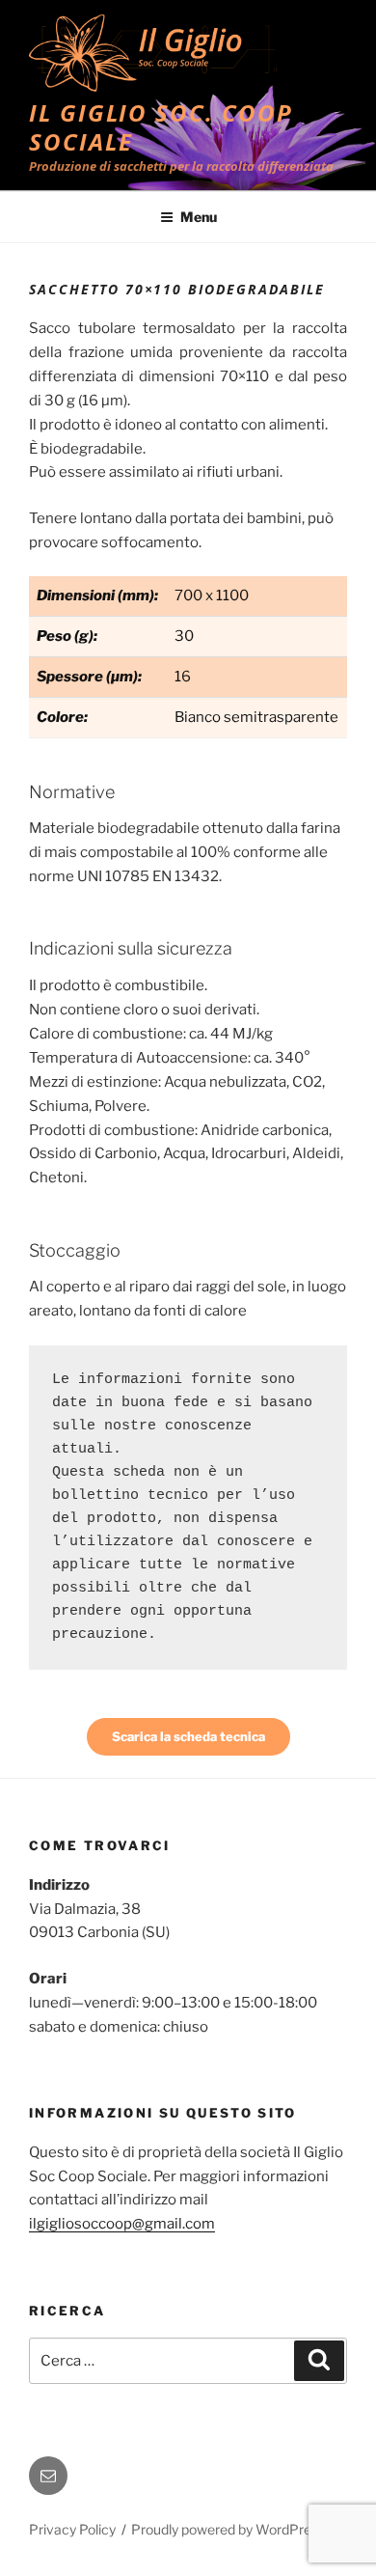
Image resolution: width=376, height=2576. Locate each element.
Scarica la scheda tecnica (188, 1736)
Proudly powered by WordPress (228, 2529)
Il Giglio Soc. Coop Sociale (161, 127)
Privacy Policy (72, 2529)
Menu (199, 217)
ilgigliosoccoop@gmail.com (122, 2224)
